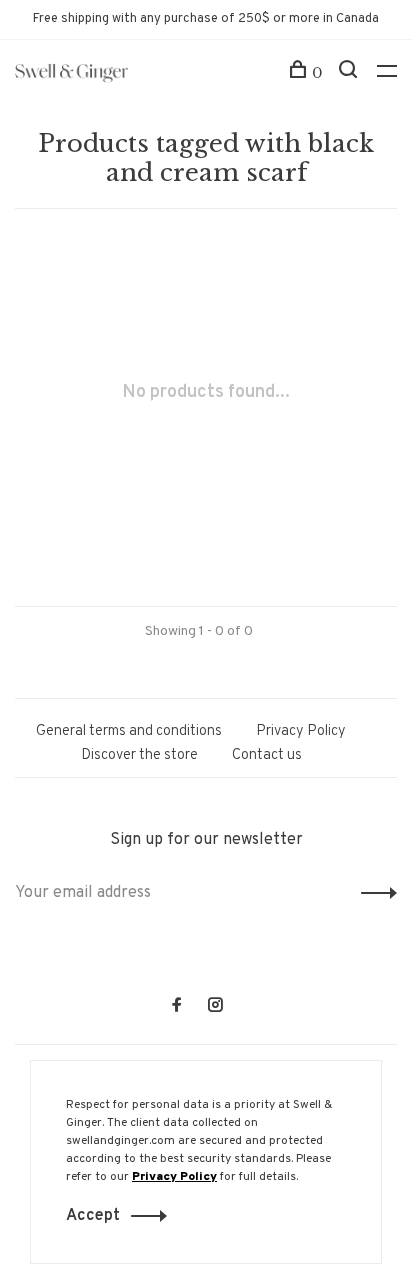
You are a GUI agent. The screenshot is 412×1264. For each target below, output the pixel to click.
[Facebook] (177, 1007)
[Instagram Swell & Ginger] (215, 1007)
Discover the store (139, 755)
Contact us (267, 755)
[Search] (350, 73)
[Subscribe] (373, 893)
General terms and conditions (129, 731)
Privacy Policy (301, 731)
